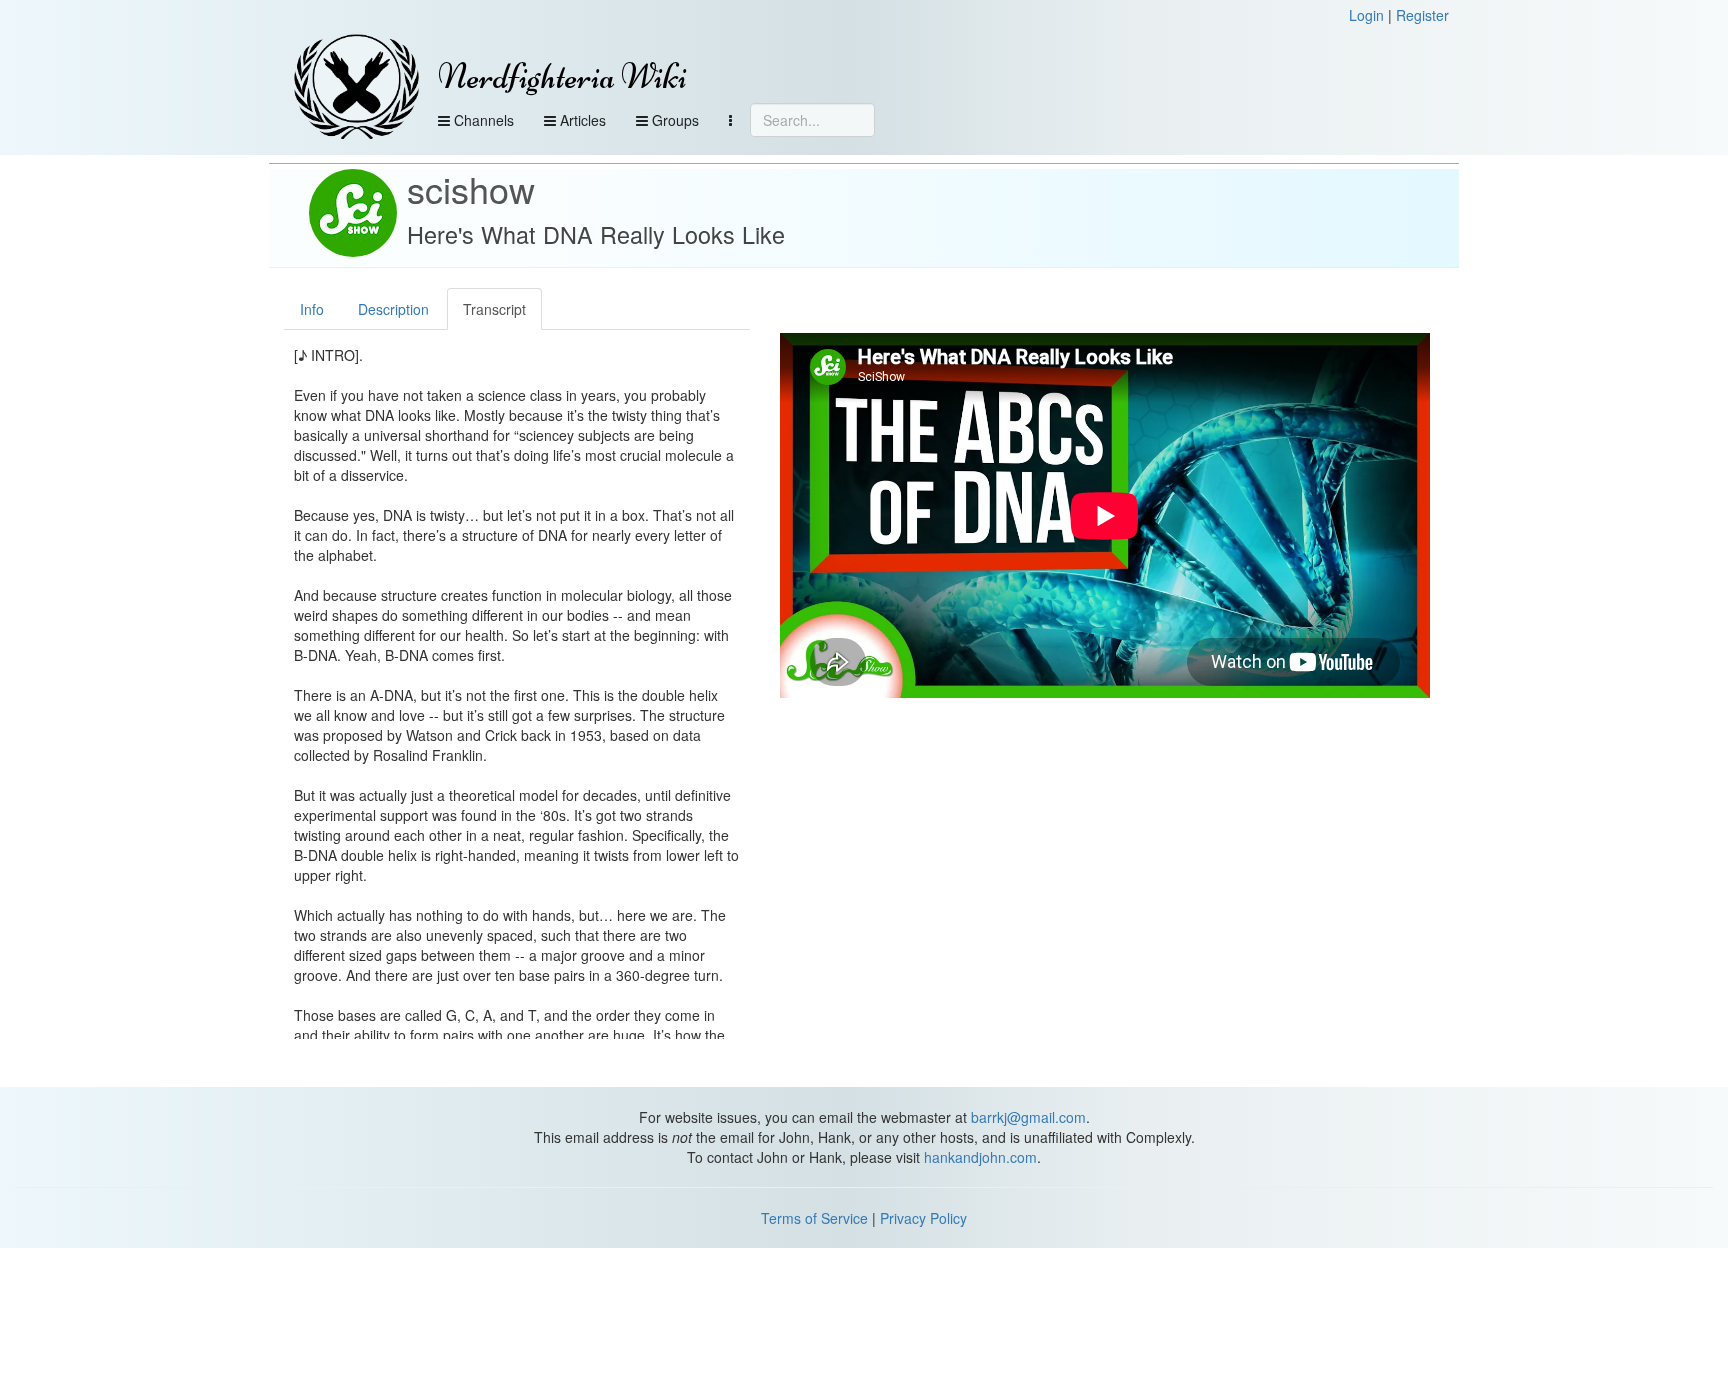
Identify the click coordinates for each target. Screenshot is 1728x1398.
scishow (471, 188)
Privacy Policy (923, 1218)
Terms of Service (814, 1218)
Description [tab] (393, 309)
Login (1366, 15)
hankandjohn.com (980, 1157)
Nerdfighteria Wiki (562, 76)
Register (1422, 15)
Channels (482, 120)
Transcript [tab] (494, 309)
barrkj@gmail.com (1028, 1117)
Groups (673, 120)
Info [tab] (312, 309)
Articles (581, 120)
